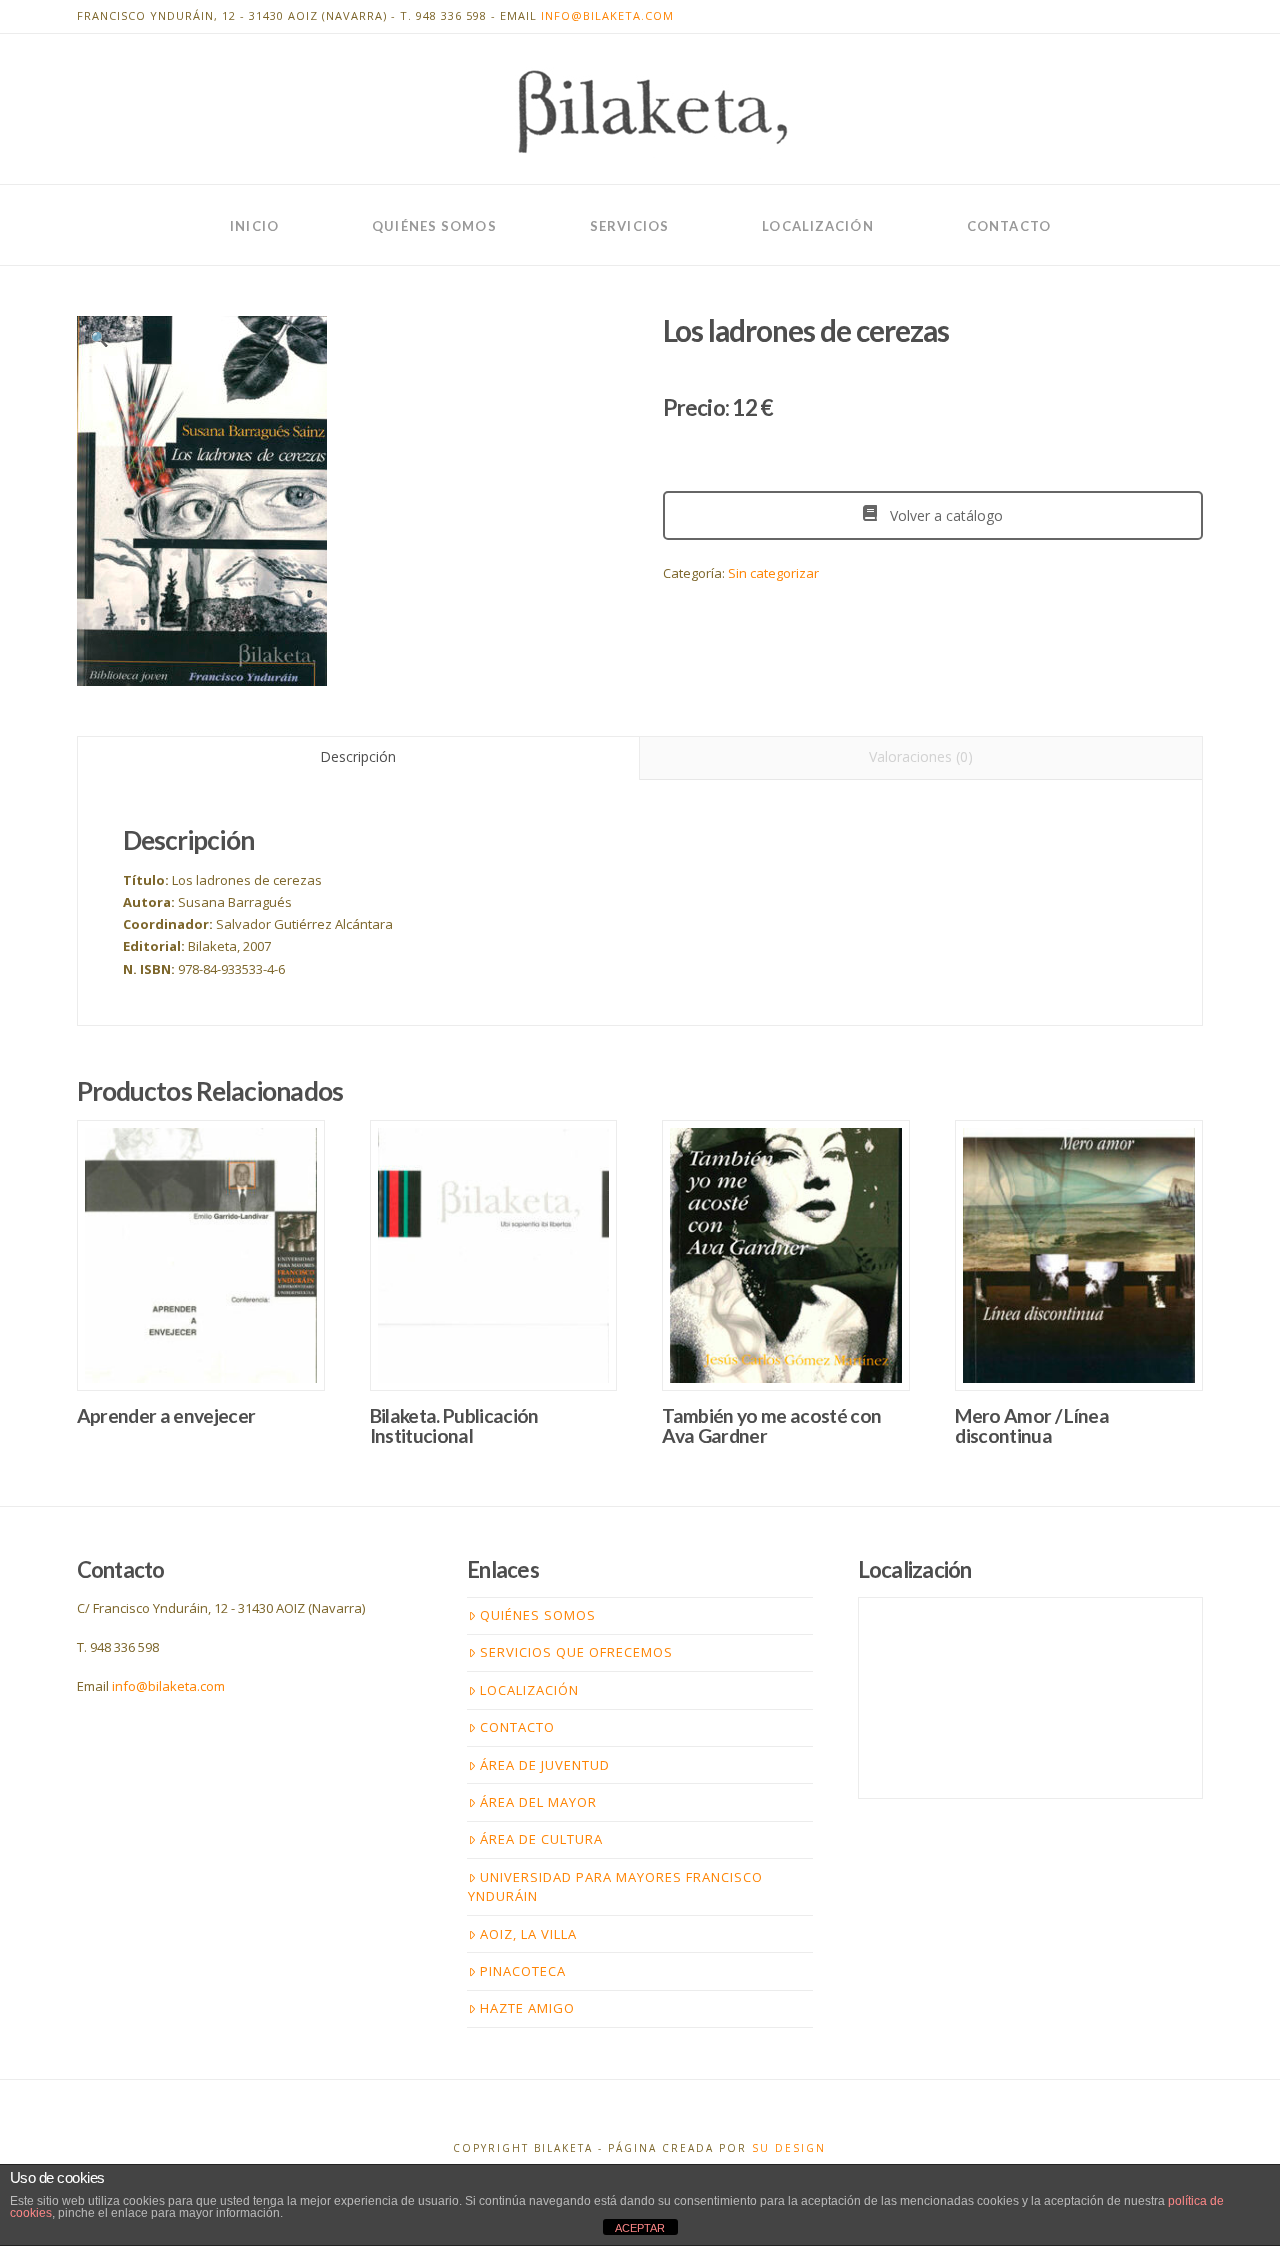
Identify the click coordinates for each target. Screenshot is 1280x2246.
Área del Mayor (538, 1802)
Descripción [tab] (358, 756)
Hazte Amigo (527, 2008)
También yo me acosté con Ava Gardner (771, 1425)
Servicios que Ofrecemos (576, 1652)
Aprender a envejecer (166, 1415)
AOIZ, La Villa (528, 1934)
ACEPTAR (640, 2228)
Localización (529, 1690)
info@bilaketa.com (607, 15)
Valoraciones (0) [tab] (921, 756)
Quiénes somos (538, 1615)
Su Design (789, 2148)
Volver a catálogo (944, 515)
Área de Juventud (545, 1765)
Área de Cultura (541, 1839)
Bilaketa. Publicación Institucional (454, 1425)
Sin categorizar (773, 573)
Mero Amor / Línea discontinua (1032, 1425)
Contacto (517, 1727)
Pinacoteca (523, 1971)
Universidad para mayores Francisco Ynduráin (615, 1887)
